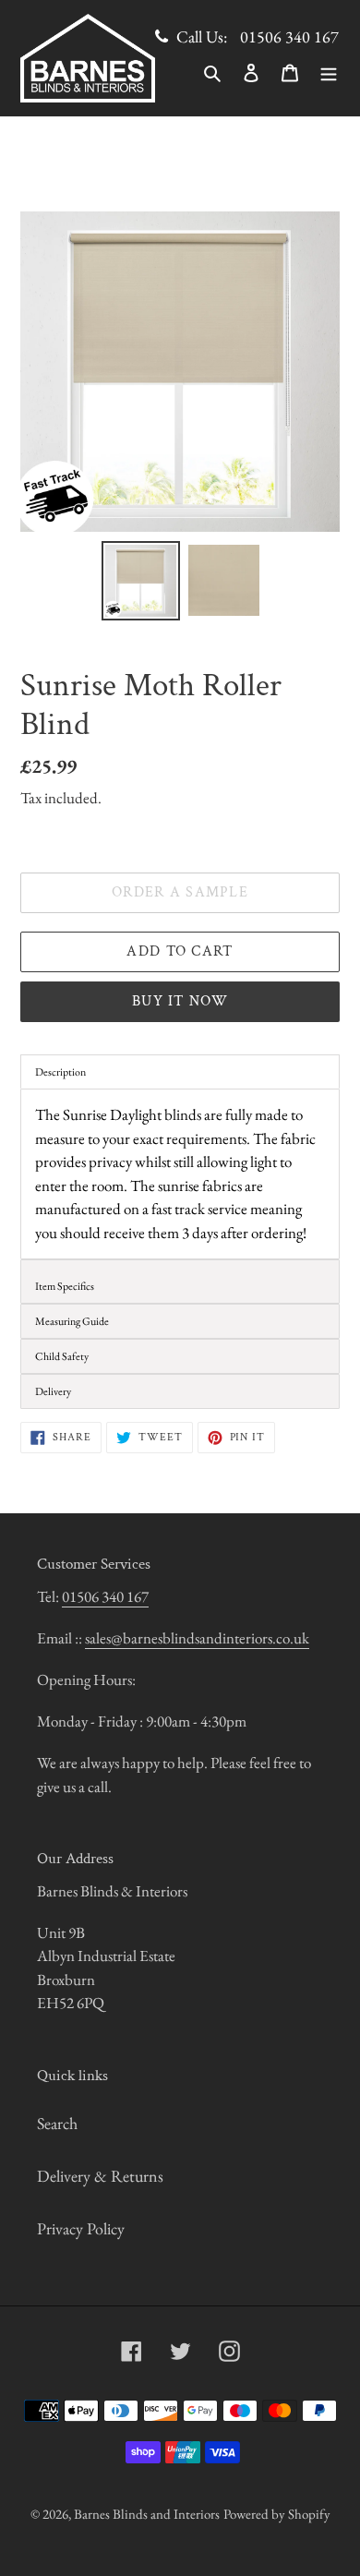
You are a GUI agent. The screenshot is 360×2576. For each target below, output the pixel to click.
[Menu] (329, 71)
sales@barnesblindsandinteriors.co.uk (197, 1638)
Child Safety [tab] (62, 1356)
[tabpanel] (180, 1174)
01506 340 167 (289, 36)
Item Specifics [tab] (65, 1286)
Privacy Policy (81, 2228)
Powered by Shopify (277, 2514)
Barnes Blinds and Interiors (147, 2514)
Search (57, 2123)
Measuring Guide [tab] (72, 1321)
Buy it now (180, 1001)
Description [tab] (60, 1072)
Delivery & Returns (100, 2176)
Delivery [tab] (53, 1391)
